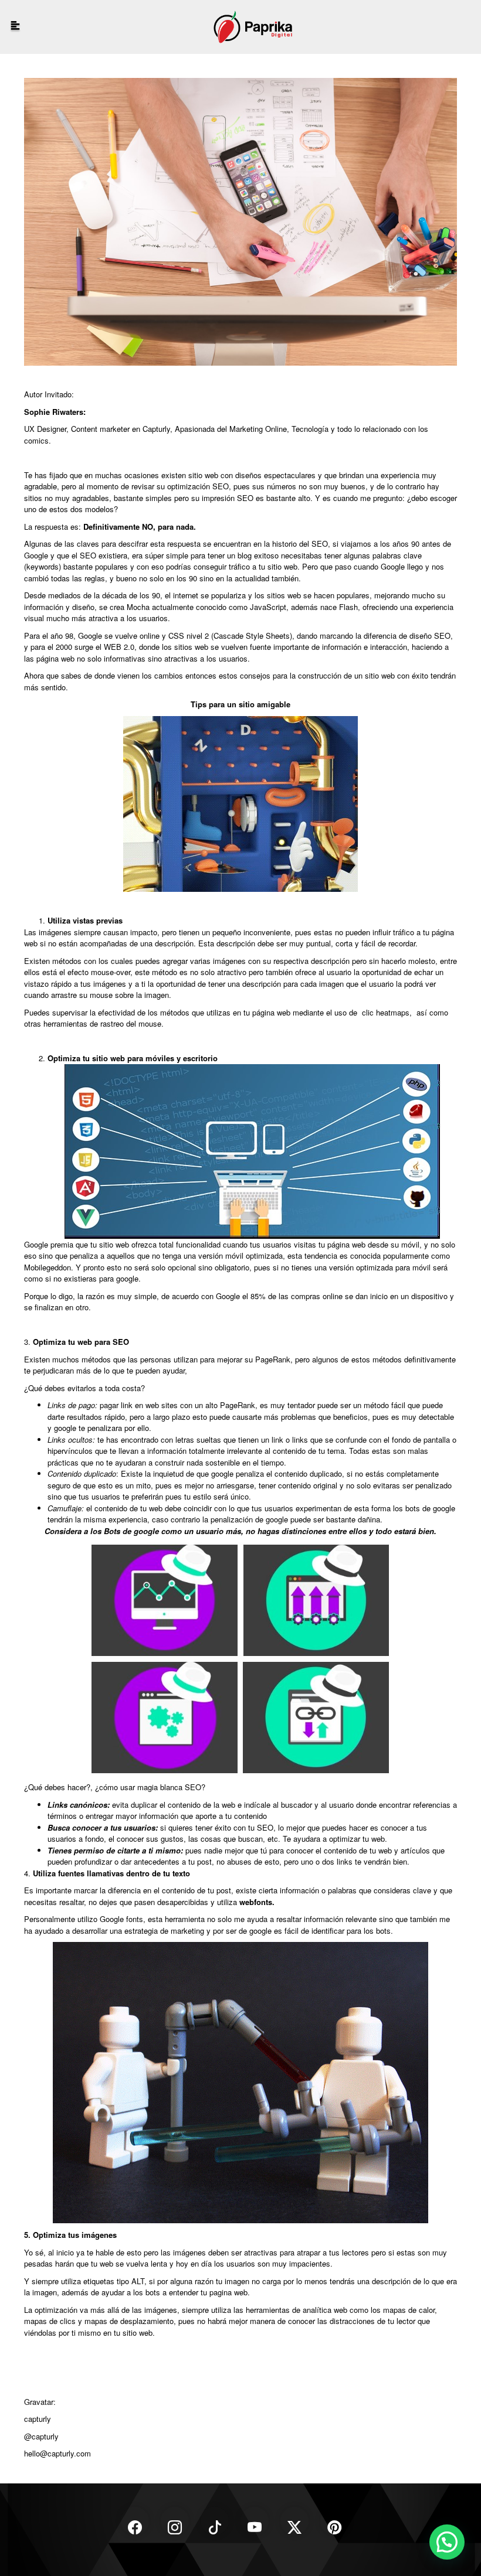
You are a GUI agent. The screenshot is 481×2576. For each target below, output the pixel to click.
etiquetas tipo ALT (114, 2281)
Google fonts (121, 1919)
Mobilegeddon (48, 1267)
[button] (447, 2542)
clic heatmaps (386, 1012)
